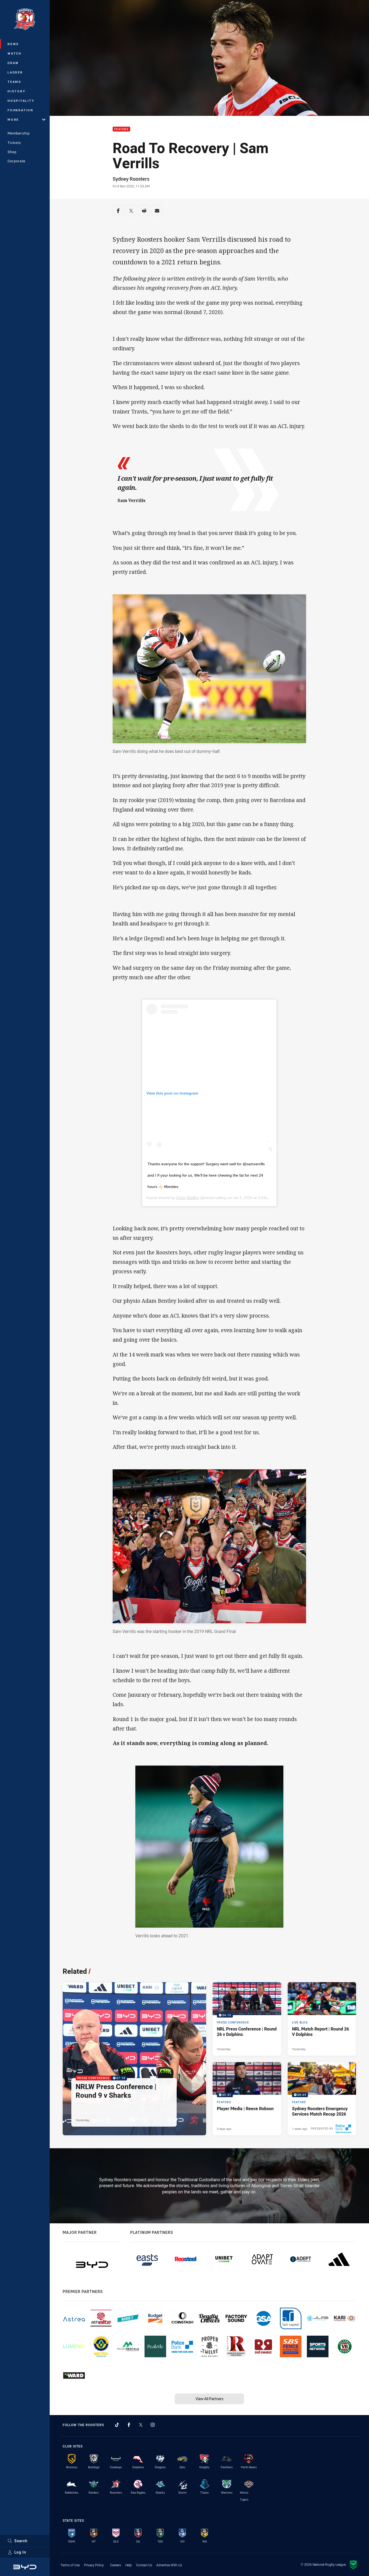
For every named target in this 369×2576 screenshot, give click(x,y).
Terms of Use (70, 2565)
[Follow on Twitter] (141, 2425)
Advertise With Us (169, 2565)
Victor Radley (187, 1198)
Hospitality (21, 101)
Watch (15, 53)
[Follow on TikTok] (117, 2425)
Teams (14, 82)
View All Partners (209, 2399)
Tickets (14, 143)
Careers (116, 2565)
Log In (20, 2552)
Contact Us (144, 2565)
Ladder (15, 72)
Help (129, 2565)
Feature (121, 129)
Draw (13, 63)
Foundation (21, 110)
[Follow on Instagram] (153, 2425)
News (13, 44)
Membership (19, 133)
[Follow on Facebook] (129, 2425)
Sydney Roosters (131, 179)
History (16, 91)
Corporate (16, 161)
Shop (12, 152)
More (13, 119)
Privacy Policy (94, 2565)
